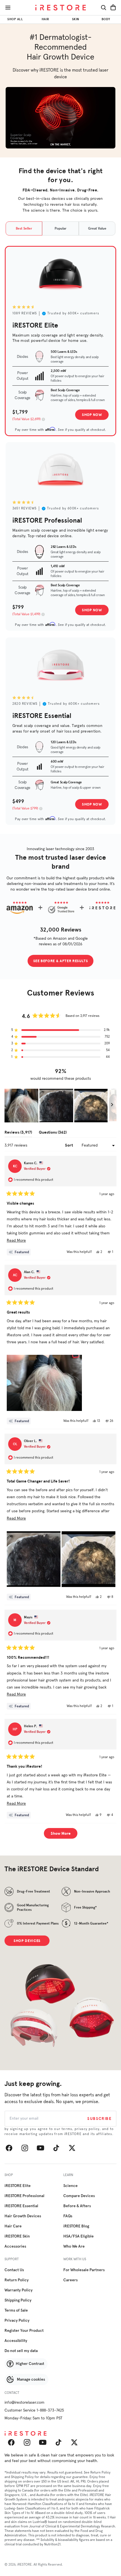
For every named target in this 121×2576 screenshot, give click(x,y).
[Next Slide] (112, 1106)
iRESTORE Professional (24, 2196)
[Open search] (104, 8)
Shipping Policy (18, 2300)
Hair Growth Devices (23, 2216)
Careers (70, 2280)
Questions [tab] (53, 1133)
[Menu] (8, 8)
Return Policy (17, 2280)
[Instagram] (25, 2148)
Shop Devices (27, 1941)
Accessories (15, 2246)
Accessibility (16, 2341)
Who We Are (74, 2246)
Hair (45, 19)
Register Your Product (24, 2331)
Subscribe (99, 2119)
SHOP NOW (92, 415)
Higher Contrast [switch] (30, 2364)
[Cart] (113, 8)
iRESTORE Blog (76, 2226)
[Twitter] (72, 2148)
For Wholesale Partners (84, 2270)
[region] (60, 1106)
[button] (60, 1030)
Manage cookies (31, 2380)
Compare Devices (79, 2196)
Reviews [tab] (18, 1133)
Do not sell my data (21, 2351)
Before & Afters (77, 2206)
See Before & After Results (61, 961)
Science (70, 2186)
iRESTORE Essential (21, 2206)
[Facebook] (9, 2148)
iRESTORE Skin (17, 2236)
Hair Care (13, 2226)
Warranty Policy (19, 2290)
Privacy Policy (17, 2321)
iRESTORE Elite (18, 2186)
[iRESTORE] (60, 8)
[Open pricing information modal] (43, 419)
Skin (76, 19)
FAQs (68, 2216)
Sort (69, 1145)
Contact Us (14, 2270)
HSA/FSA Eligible (79, 2236)
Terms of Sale (16, 2310)
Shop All (15, 19)
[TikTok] (56, 2148)
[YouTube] (41, 2148)
